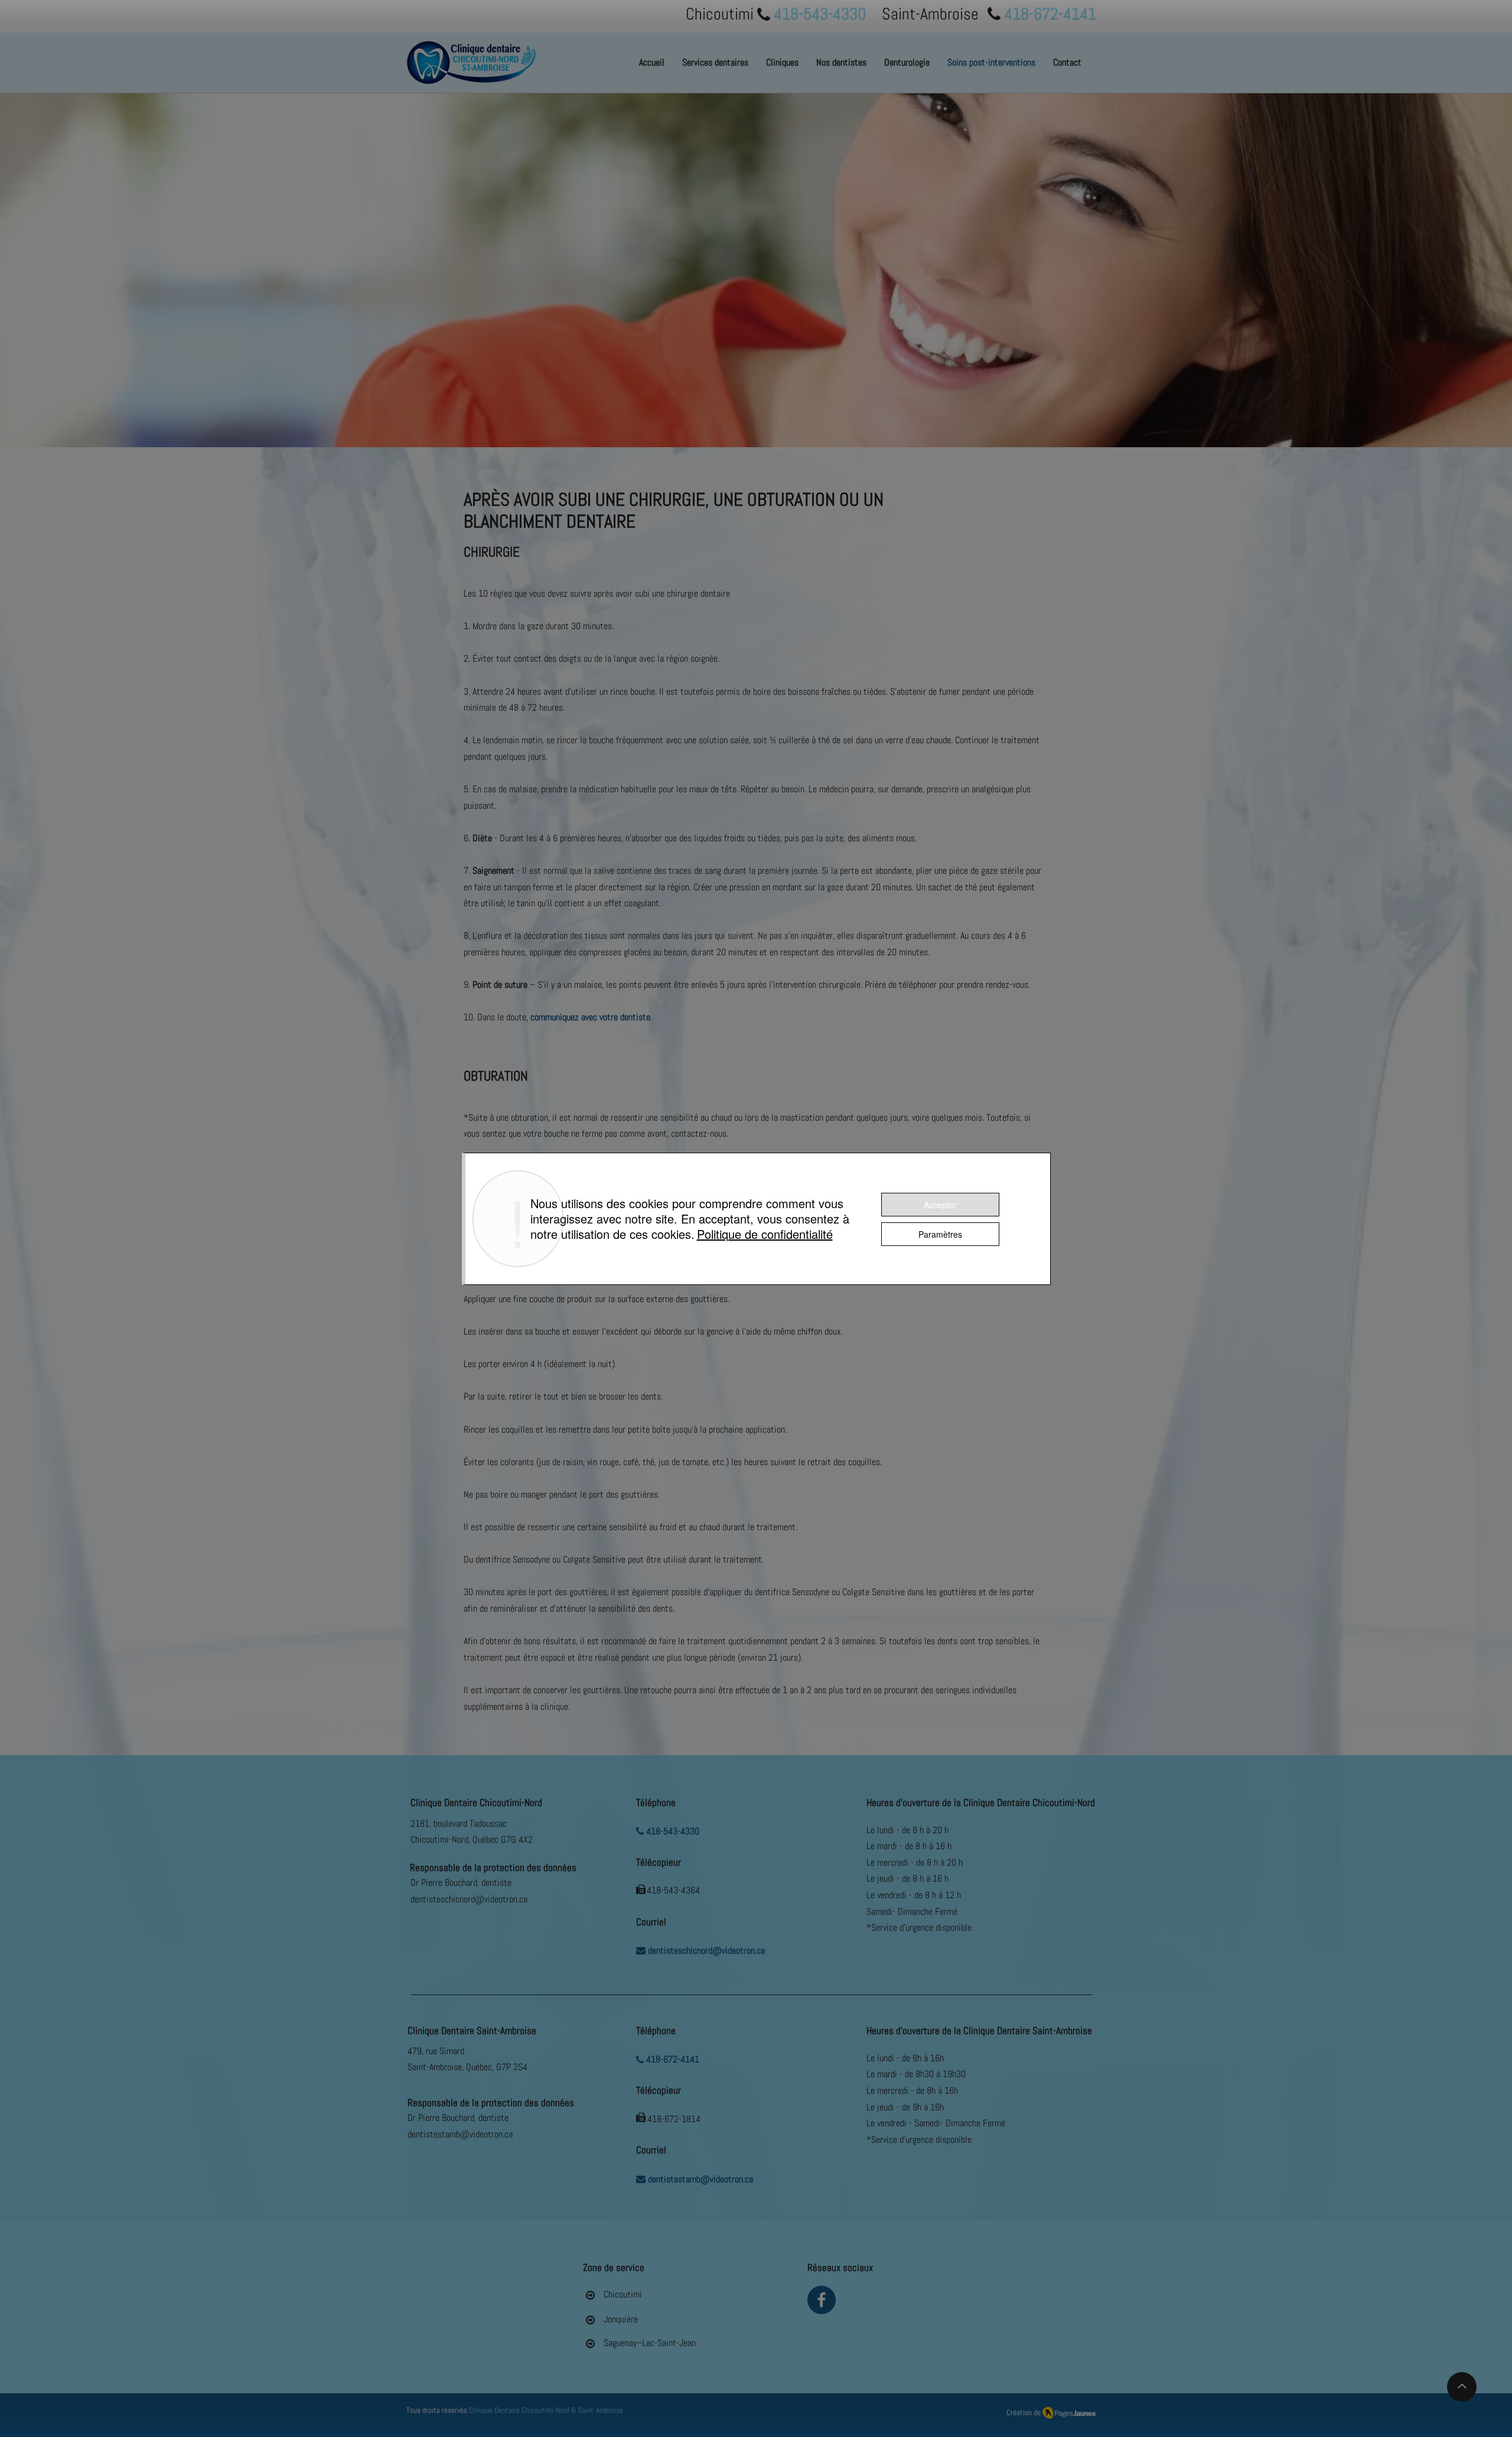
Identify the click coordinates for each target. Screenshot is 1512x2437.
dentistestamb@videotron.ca (460, 2134)
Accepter (940, 1205)
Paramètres (940, 1234)
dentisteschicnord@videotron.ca (469, 1899)
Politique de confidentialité (765, 1234)
